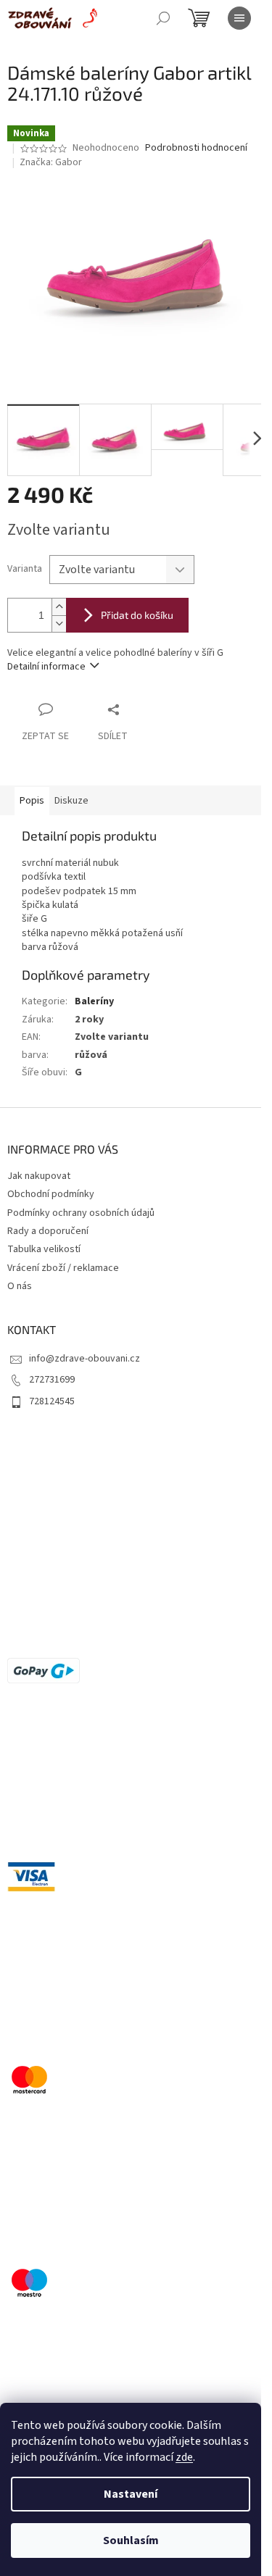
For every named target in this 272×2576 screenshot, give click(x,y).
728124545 (52, 1401)
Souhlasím (131, 2540)
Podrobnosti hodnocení (196, 148)
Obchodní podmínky (51, 1194)
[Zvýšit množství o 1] (59, 607)
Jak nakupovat (39, 1176)
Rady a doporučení (48, 1231)
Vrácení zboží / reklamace (63, 1268)
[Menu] (239, 18)
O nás (20, 1286)
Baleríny (94, 1001)
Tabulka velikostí (44, 1249)
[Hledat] (163, 18)
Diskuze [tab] (71, 801)
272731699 (52, 1380)
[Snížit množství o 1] (59, 624)
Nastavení (131, 2494)
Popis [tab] (32, 801)
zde (184, 2457)
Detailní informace (46, 667)
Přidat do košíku (137, 615)
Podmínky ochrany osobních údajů (81, 1213)
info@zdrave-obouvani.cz (85, 1359)
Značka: (51, 162)
